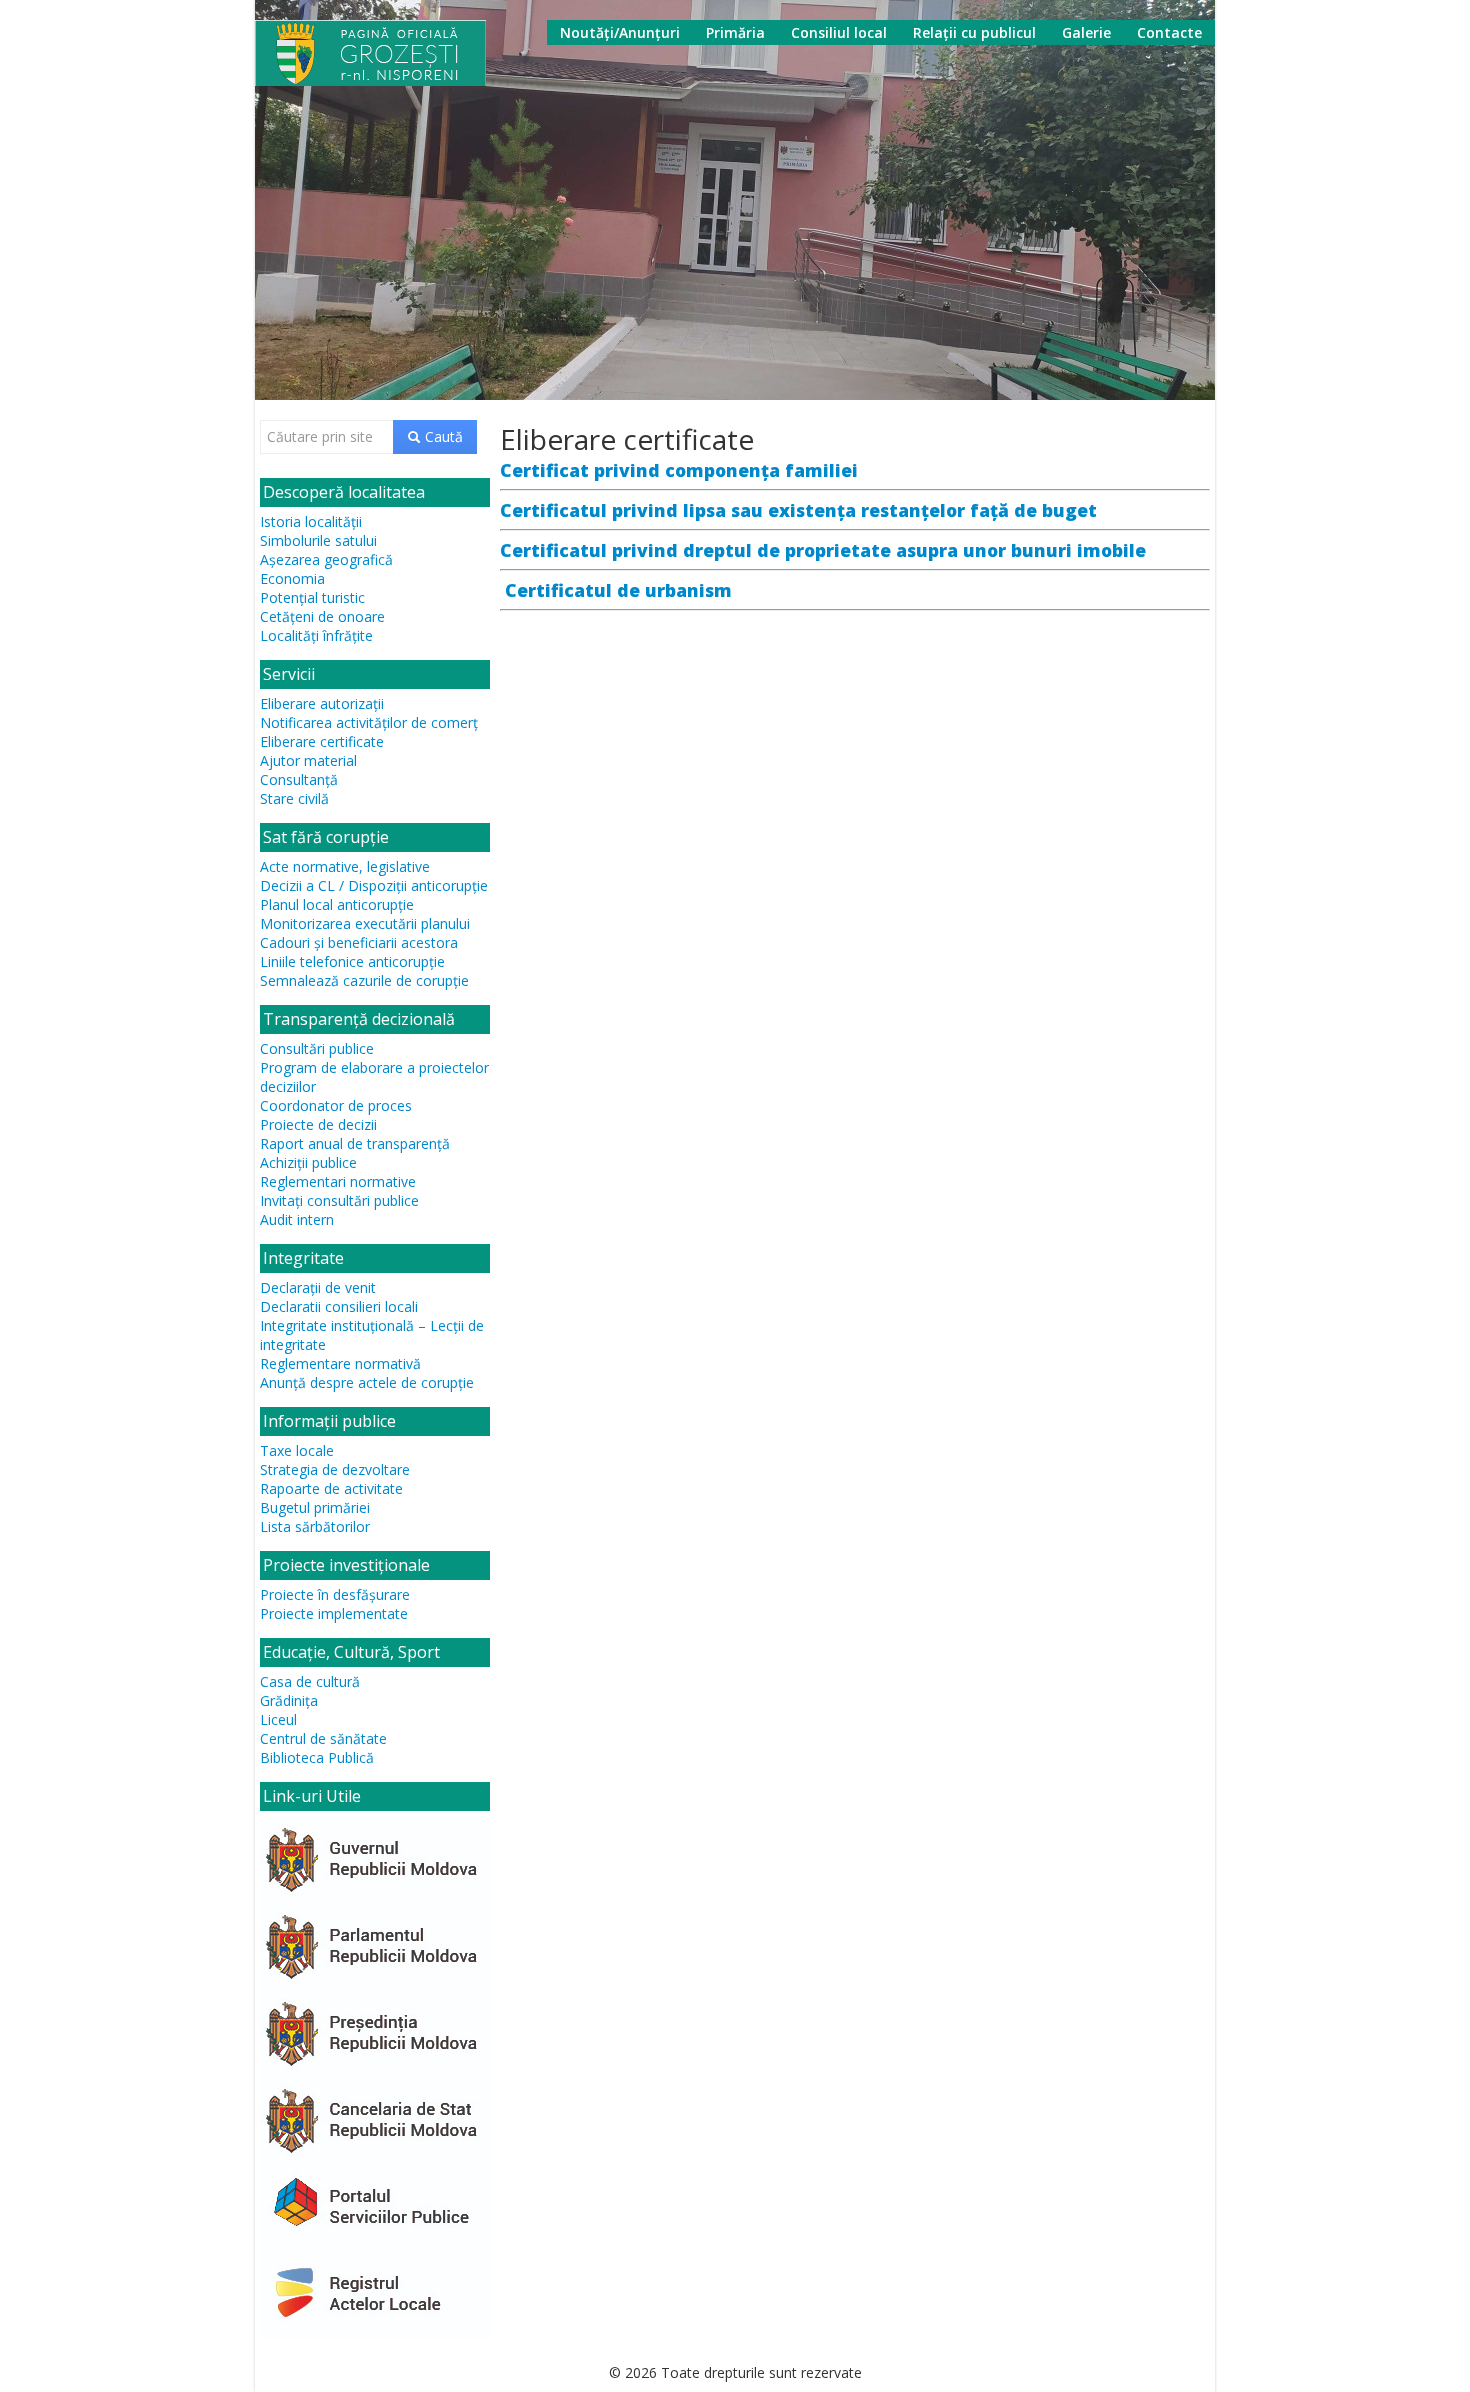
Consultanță (299, 779)
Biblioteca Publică (317, 1757)
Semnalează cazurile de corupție (364, 980)
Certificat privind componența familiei (679, 470)
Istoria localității (311, 521)
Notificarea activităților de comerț (369, 722)
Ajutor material (308, 760)
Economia (292, 578)
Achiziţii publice (308, 1162)
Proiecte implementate (334, 1613)
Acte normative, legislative (345, 866)
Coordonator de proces (336, 1105)
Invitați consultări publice (339, 1200)
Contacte (1169, 32)
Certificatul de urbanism (621, 590)
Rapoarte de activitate (331, 1488)
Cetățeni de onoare (322, 616)
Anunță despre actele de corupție (367, 1382)
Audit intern (297, 1219)
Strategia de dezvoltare (335, 1469)
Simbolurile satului (318, 540)
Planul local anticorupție (337, 904)
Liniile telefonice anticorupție (352, 961)
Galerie (1086, 32)
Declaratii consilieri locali (339, 1306)
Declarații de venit (318, 1287)
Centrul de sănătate (323, 1738)
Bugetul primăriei (315, 1507)
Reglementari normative (338, 1181)
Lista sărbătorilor (315, 1526)
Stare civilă (294, 798)
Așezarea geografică (326, 559)
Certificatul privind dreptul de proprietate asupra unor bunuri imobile (823, 550)
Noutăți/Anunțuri (620, 32)
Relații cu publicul (974, 32)
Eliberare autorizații (322, 703)
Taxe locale (297, 1450)
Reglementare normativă (340, 1363)
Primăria (735, 32)
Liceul (278, 1719)
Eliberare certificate (322, 741)
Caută (442, 436)
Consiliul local (839, 32)
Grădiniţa (289, 1700)
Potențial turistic (312, 597)
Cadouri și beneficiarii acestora (359, 942)
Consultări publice (317, 1048)
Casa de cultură (310, 1681)
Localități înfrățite (316, 635)
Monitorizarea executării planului (365, 923)
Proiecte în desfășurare (335, 1594)
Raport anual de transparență (355, 1143)
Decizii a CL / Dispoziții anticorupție (374, 885)
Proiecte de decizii (318, 1124)
